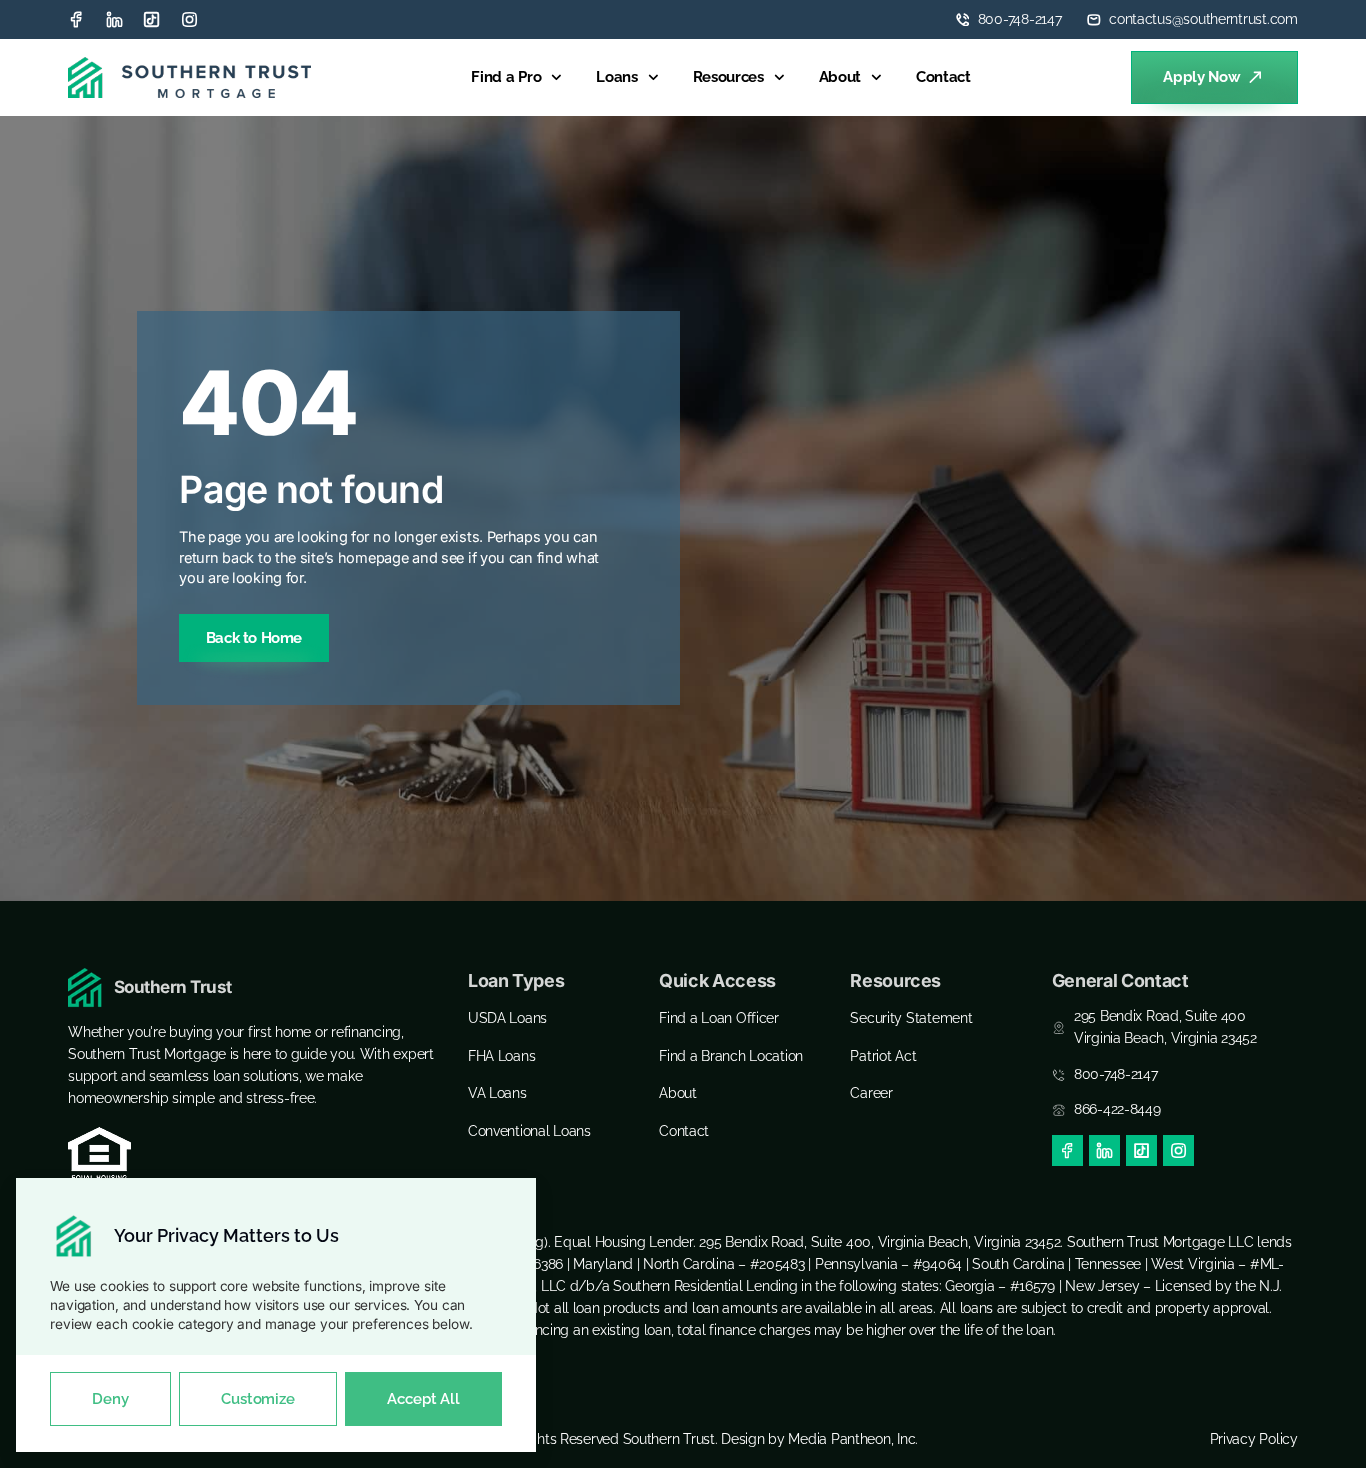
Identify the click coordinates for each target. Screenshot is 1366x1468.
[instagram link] (189, 19)
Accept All (423, 1399)
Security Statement (911, 1018)
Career (871, 1093)
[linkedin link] (114, 19)
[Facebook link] (76, 19)
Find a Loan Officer (719, 1018)
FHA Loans (502, 1056)
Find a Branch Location (731, 1056)
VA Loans (497, 1093)
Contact (943, 77)
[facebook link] (1067, 1150)
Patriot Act (883, 1056)
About (840, 77)
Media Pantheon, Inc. (853, 1439)
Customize (258, 1399)
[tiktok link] (151, 19)
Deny (110, 1399)
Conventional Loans (529, 1131)
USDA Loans (507, 1018)
